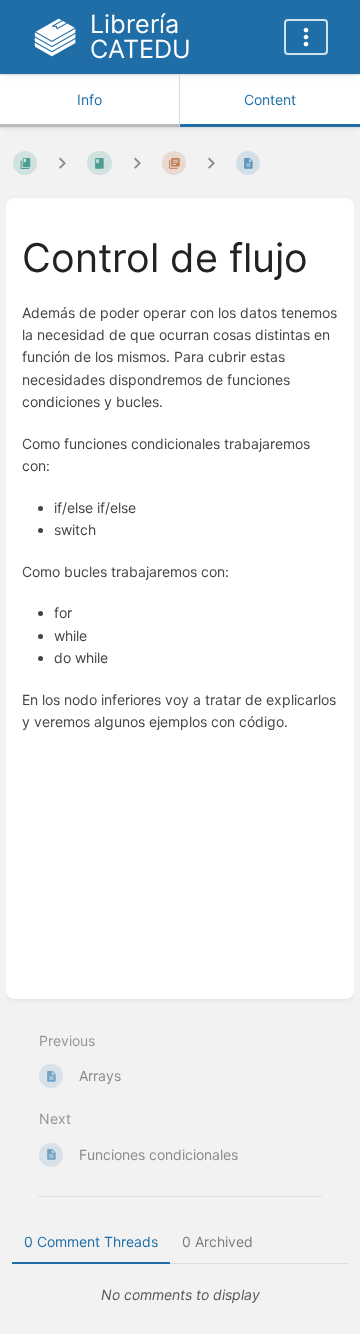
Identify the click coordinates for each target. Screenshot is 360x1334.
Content (270, 99)
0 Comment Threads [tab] (91, 1241)
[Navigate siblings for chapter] (137, 163)
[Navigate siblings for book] (62, 163)
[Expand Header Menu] (306, 37)
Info (89, 99)
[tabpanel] (180, 1295)
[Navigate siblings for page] (211, 163)
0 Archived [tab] (217, 1241)
